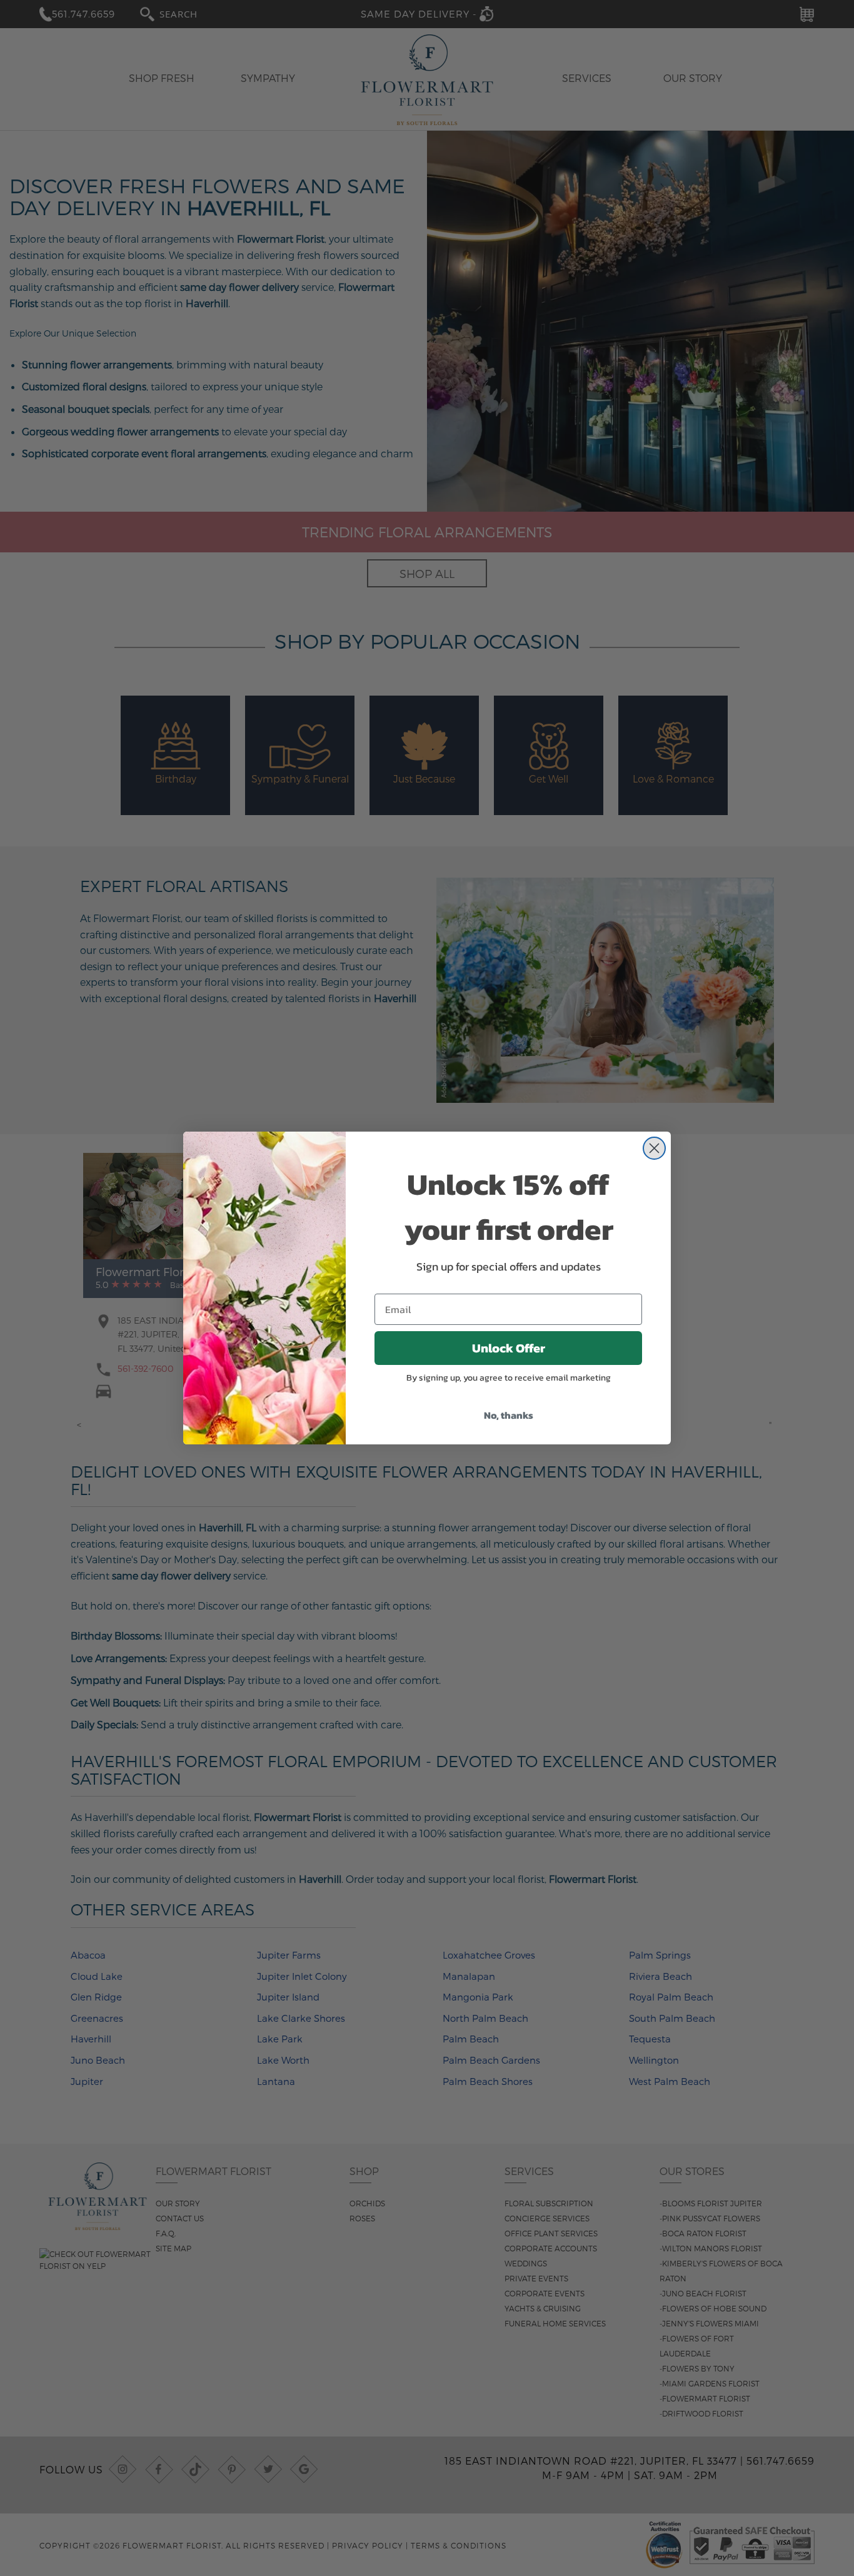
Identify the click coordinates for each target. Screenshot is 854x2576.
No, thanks (509, 1415)
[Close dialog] (654, 1148)
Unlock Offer (509, 1348)
